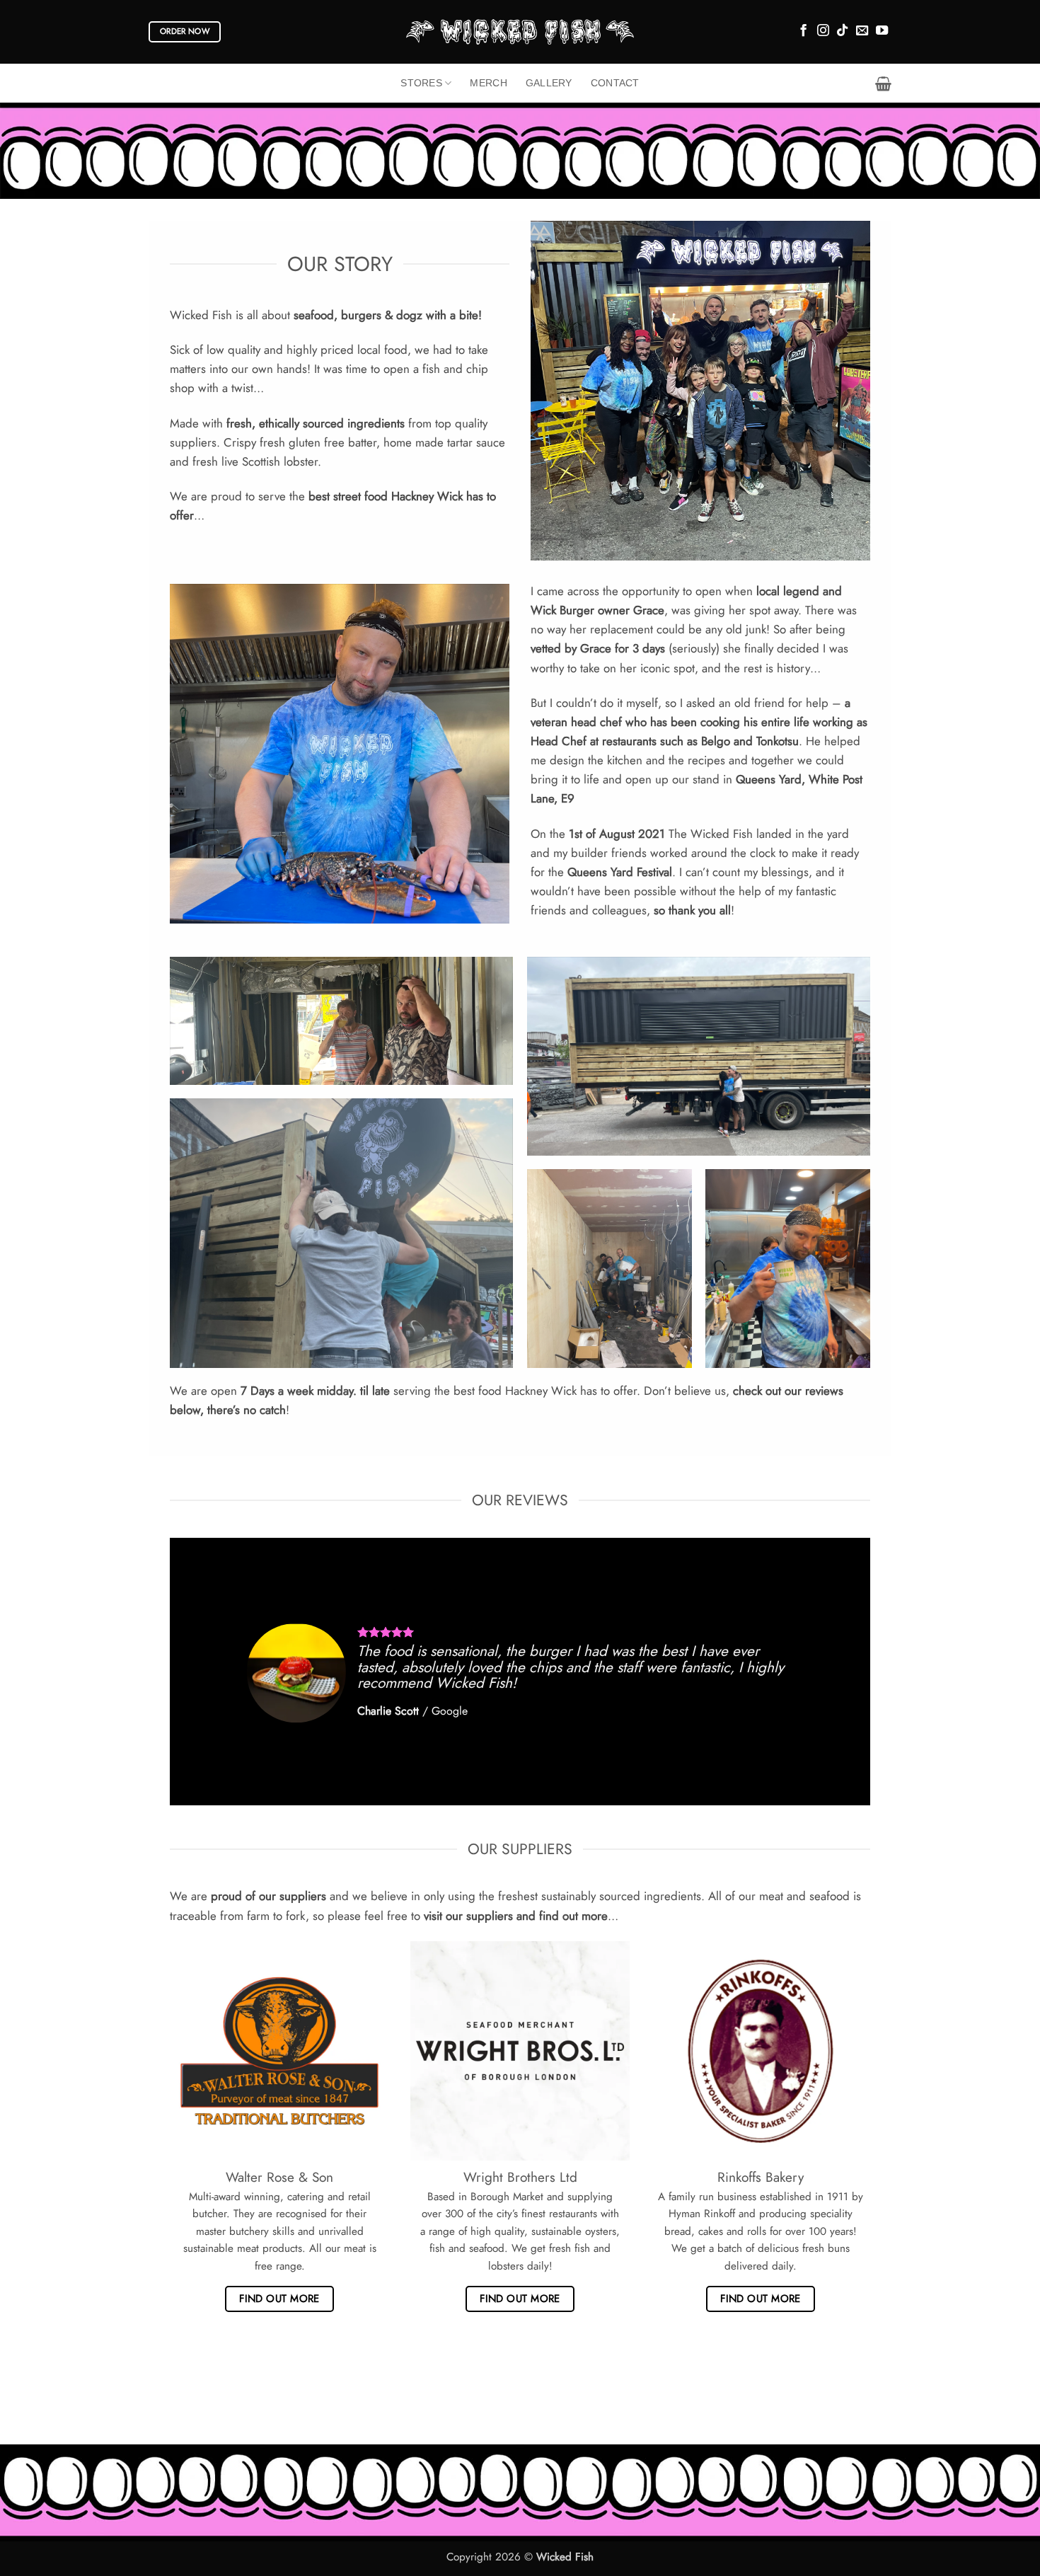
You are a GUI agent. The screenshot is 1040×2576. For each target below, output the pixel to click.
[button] (883, 84)
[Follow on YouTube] (882, 31)
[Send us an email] (862, 31)
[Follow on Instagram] (823, 31)
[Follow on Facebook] (803, 31)
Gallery (549, 83)
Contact (615, 83)
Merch (488, 83)
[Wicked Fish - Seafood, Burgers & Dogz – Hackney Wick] (520, 31)
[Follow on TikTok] (842, 31)
